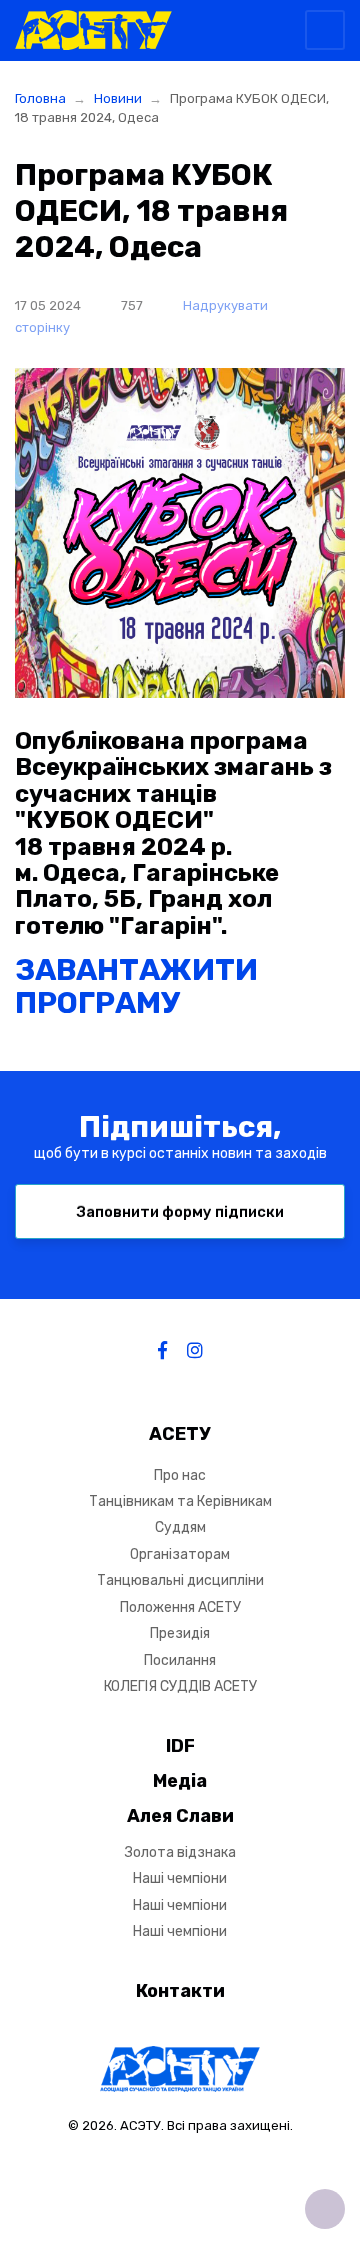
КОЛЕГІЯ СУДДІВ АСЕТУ (180, 1686)
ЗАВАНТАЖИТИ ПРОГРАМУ (136, 986)
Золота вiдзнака (180, 1852)
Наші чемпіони (180, 1878)
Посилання (180, 1660)
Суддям (180, 1527)
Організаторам (180, 1554)
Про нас (180, 1475)
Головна (40, 98)
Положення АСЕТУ (180, 1607)
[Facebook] (162, 1351)
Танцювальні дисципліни (180, 1580)
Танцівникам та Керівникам (180, 1501)
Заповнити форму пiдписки (180, 1212)
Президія (180, 1633)
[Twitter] (195, 1351)
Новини (118, 98)
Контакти (180, 1991)
